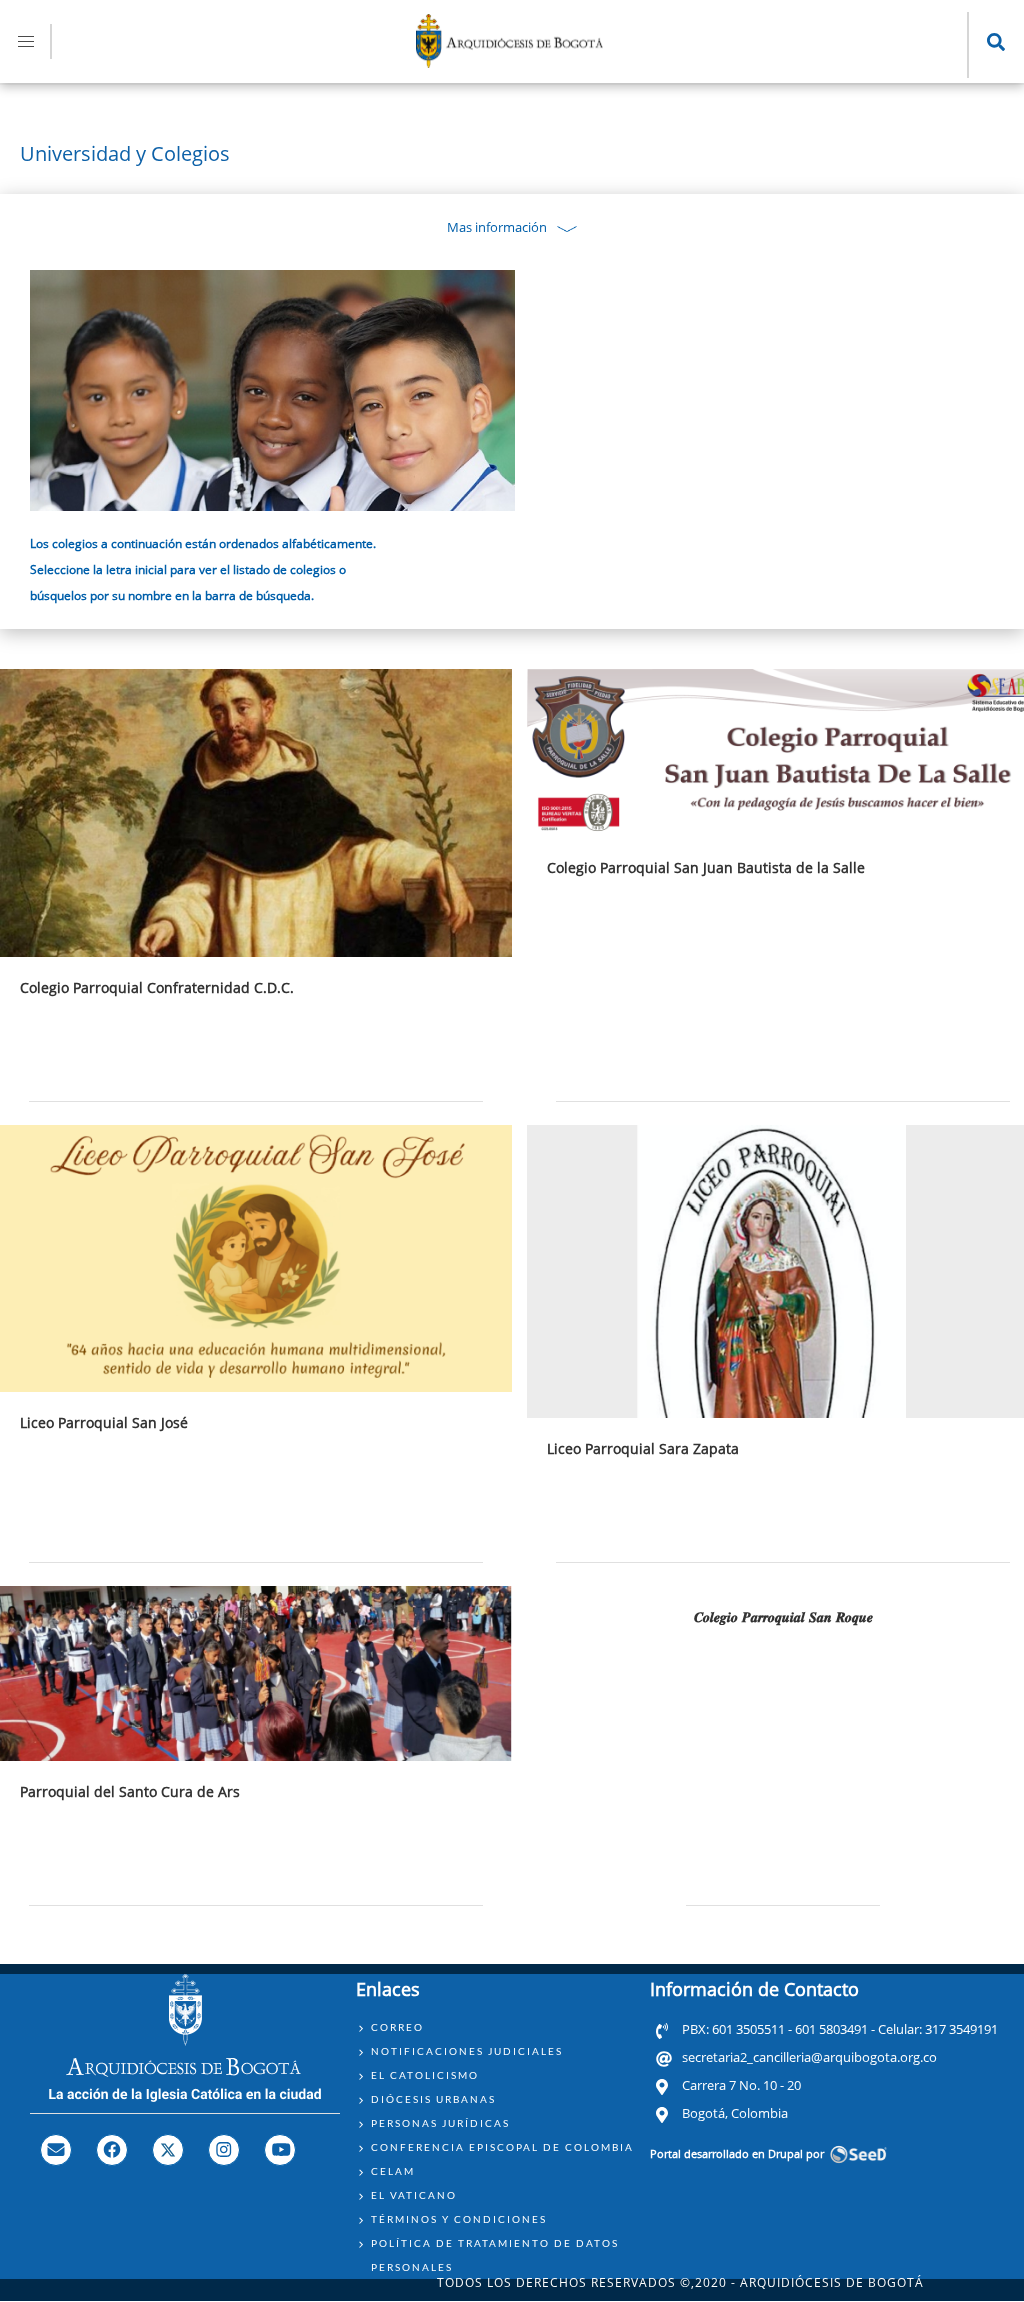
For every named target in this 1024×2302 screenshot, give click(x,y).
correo (397, 2027)
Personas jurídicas (440, 2123)
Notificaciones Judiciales (467, 2051)
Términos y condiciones (459, 2219)
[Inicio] (510, 62)
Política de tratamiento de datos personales (495, 2255)
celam (393, 2171)
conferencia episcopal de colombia (502, 2147)
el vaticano (414, 2195)
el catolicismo (425, 2075)
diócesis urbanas (433, 2099)
